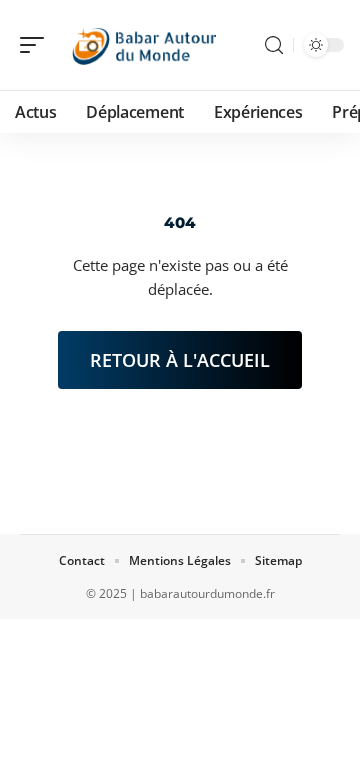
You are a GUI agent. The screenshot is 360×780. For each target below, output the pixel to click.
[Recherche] (274, 45)
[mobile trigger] (37, 45)
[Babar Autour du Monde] (144, 45)
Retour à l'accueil (180, 360)
